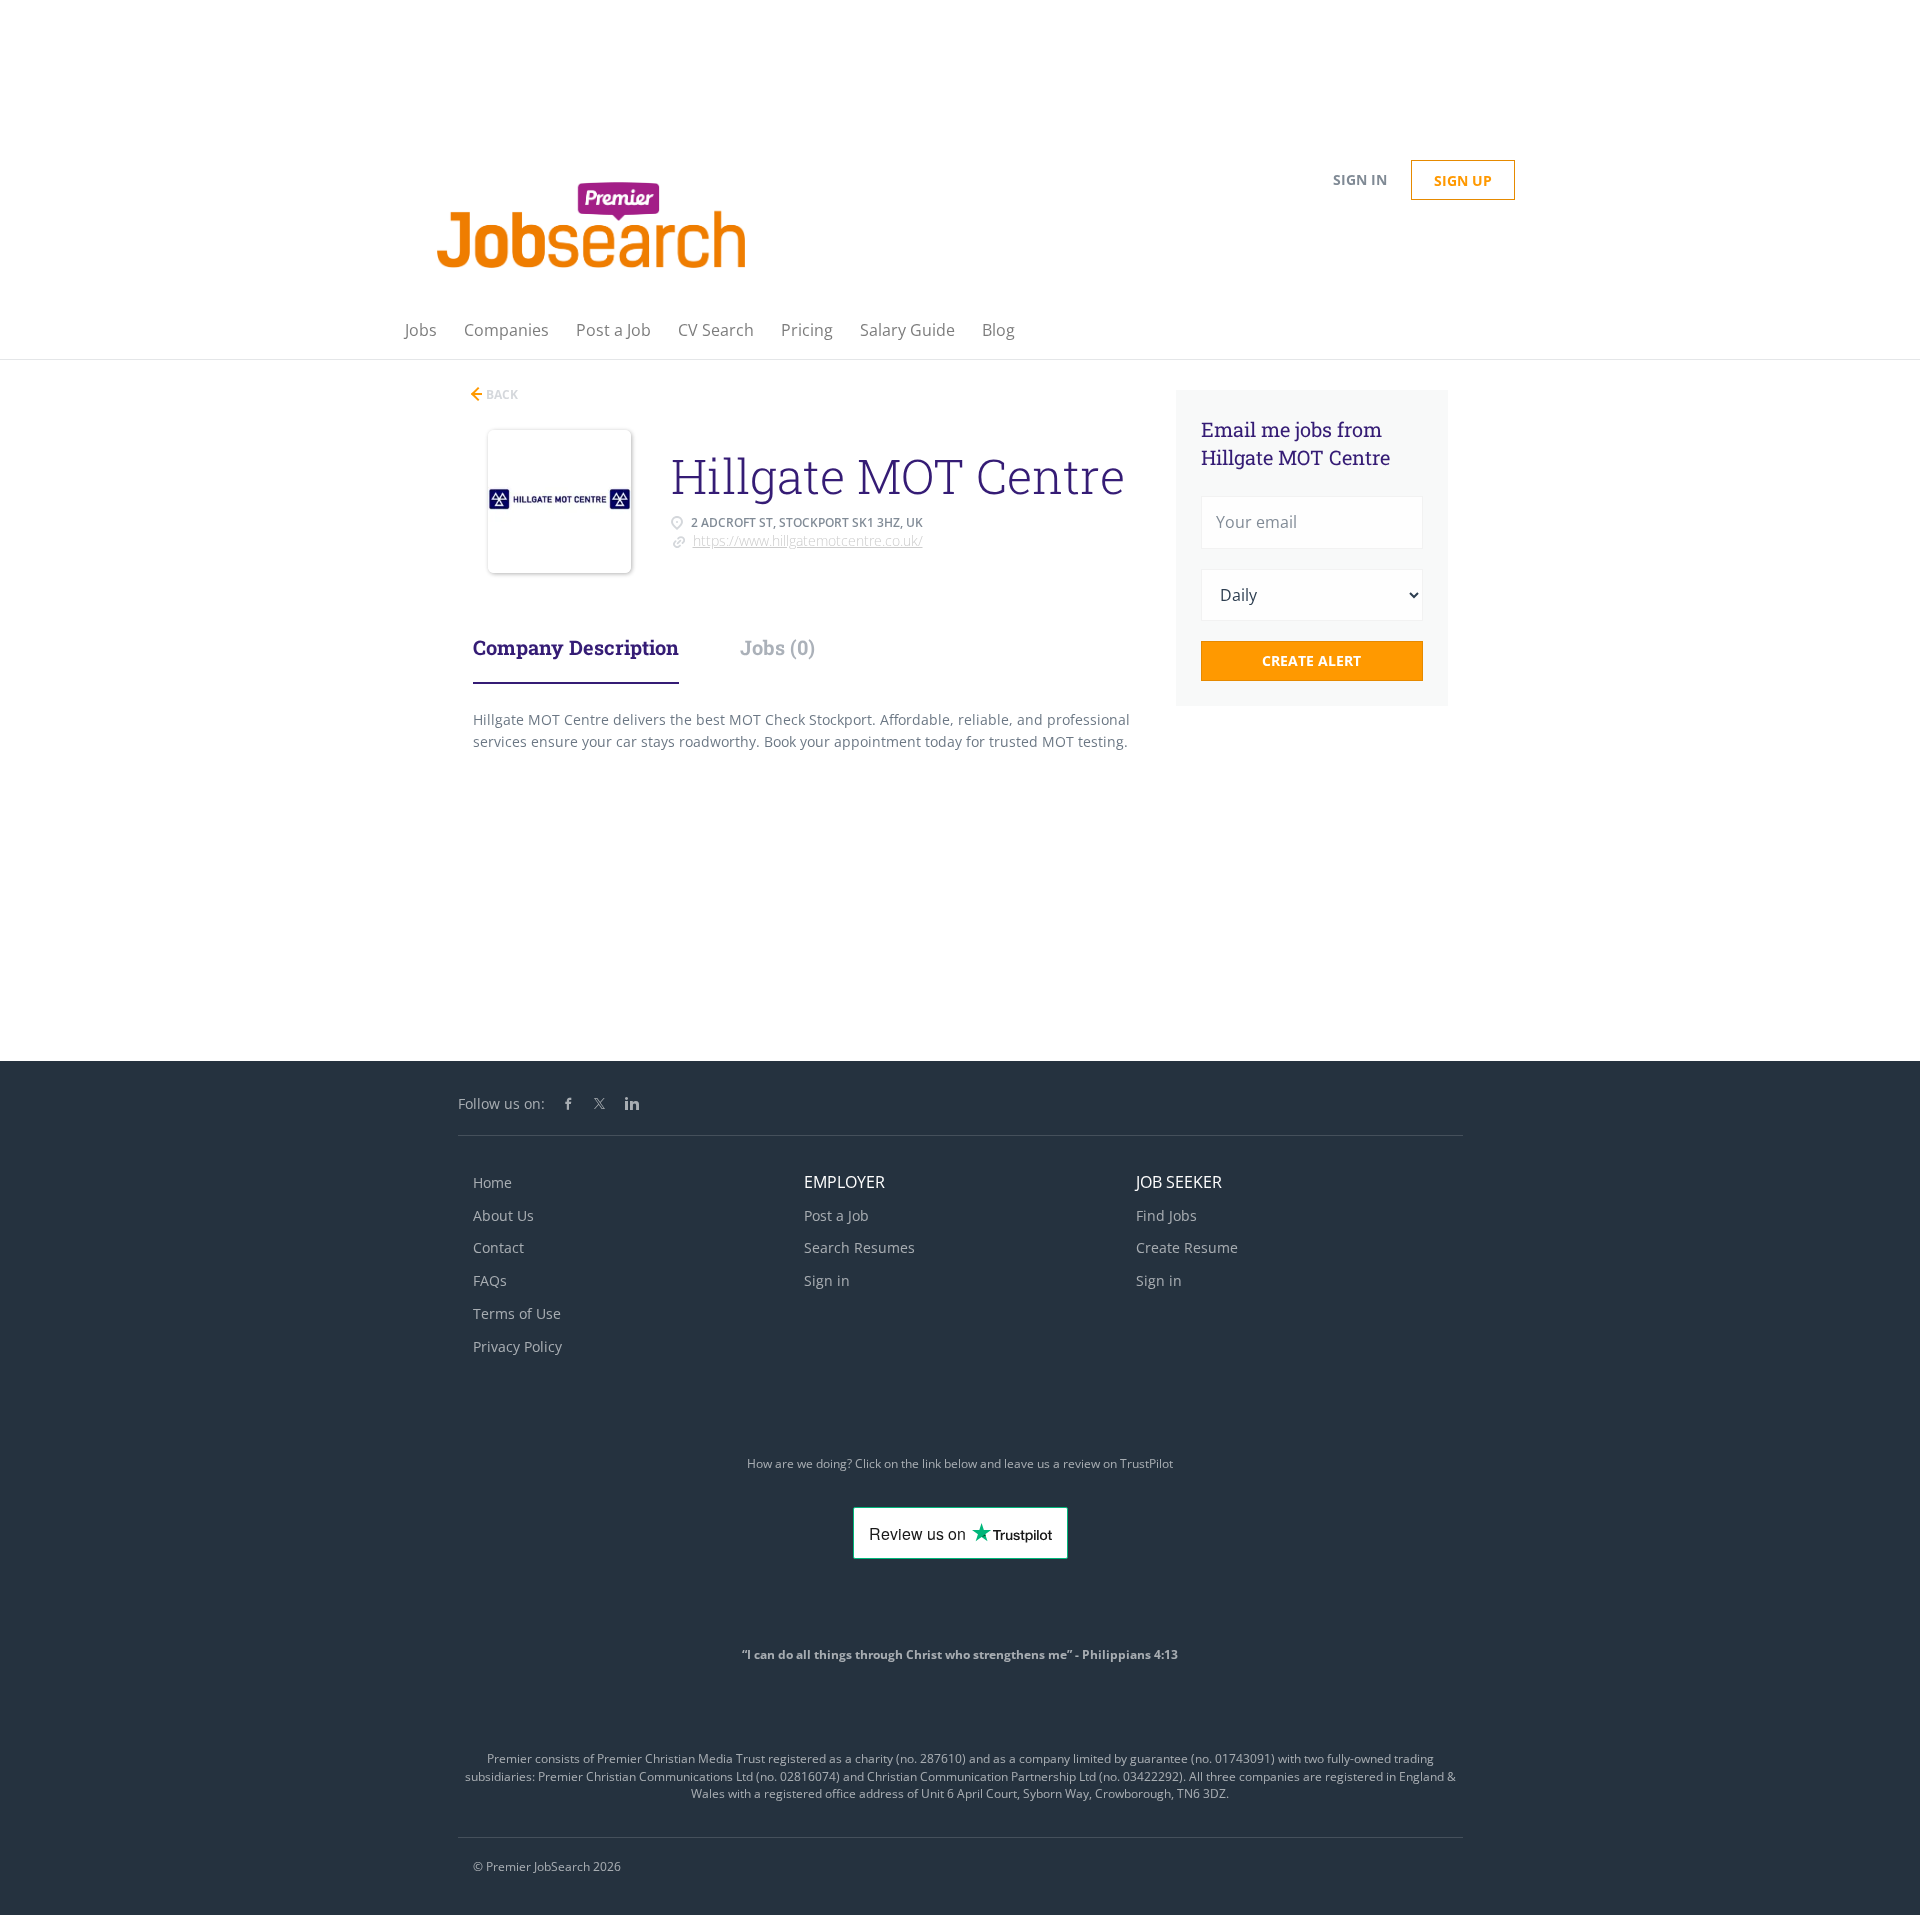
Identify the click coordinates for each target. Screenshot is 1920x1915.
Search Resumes (859, 1247)
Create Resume (1187, 1247)
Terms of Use (517, 1313)
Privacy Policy (517, 1346)
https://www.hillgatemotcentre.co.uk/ (808, 540)
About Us (503, 1215)
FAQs (490, 1280)
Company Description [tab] (576, 647)
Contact (498, 1247)
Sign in (1360, 179)
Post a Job (836, 1215)
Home (492, 1182)
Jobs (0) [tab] (777, 647)
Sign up (1463, 180)
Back (500, 394)
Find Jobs (1166, 1215)
